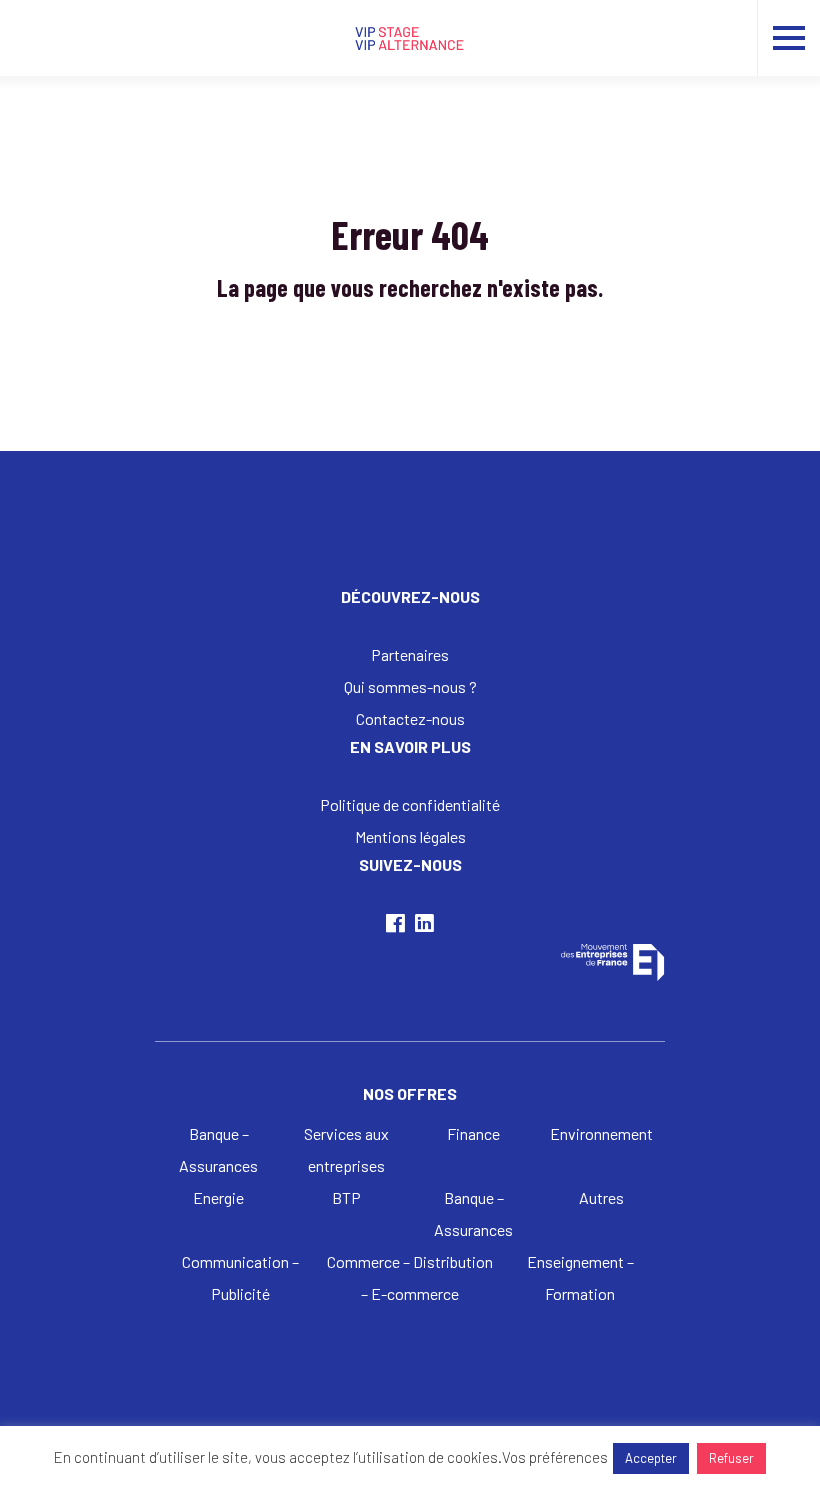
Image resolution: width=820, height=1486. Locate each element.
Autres (601, 1197)
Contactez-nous (410, 718)
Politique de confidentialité (410, 804)
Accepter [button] (651, 1458)
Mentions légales (410, 836)
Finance (473, 1133)
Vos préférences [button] (555, 1457)
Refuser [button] (731, 1458)
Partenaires (410, 654)
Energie (218, 1197)
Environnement (601, 1133)
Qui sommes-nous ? (410, 686)
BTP (346, 1197)
